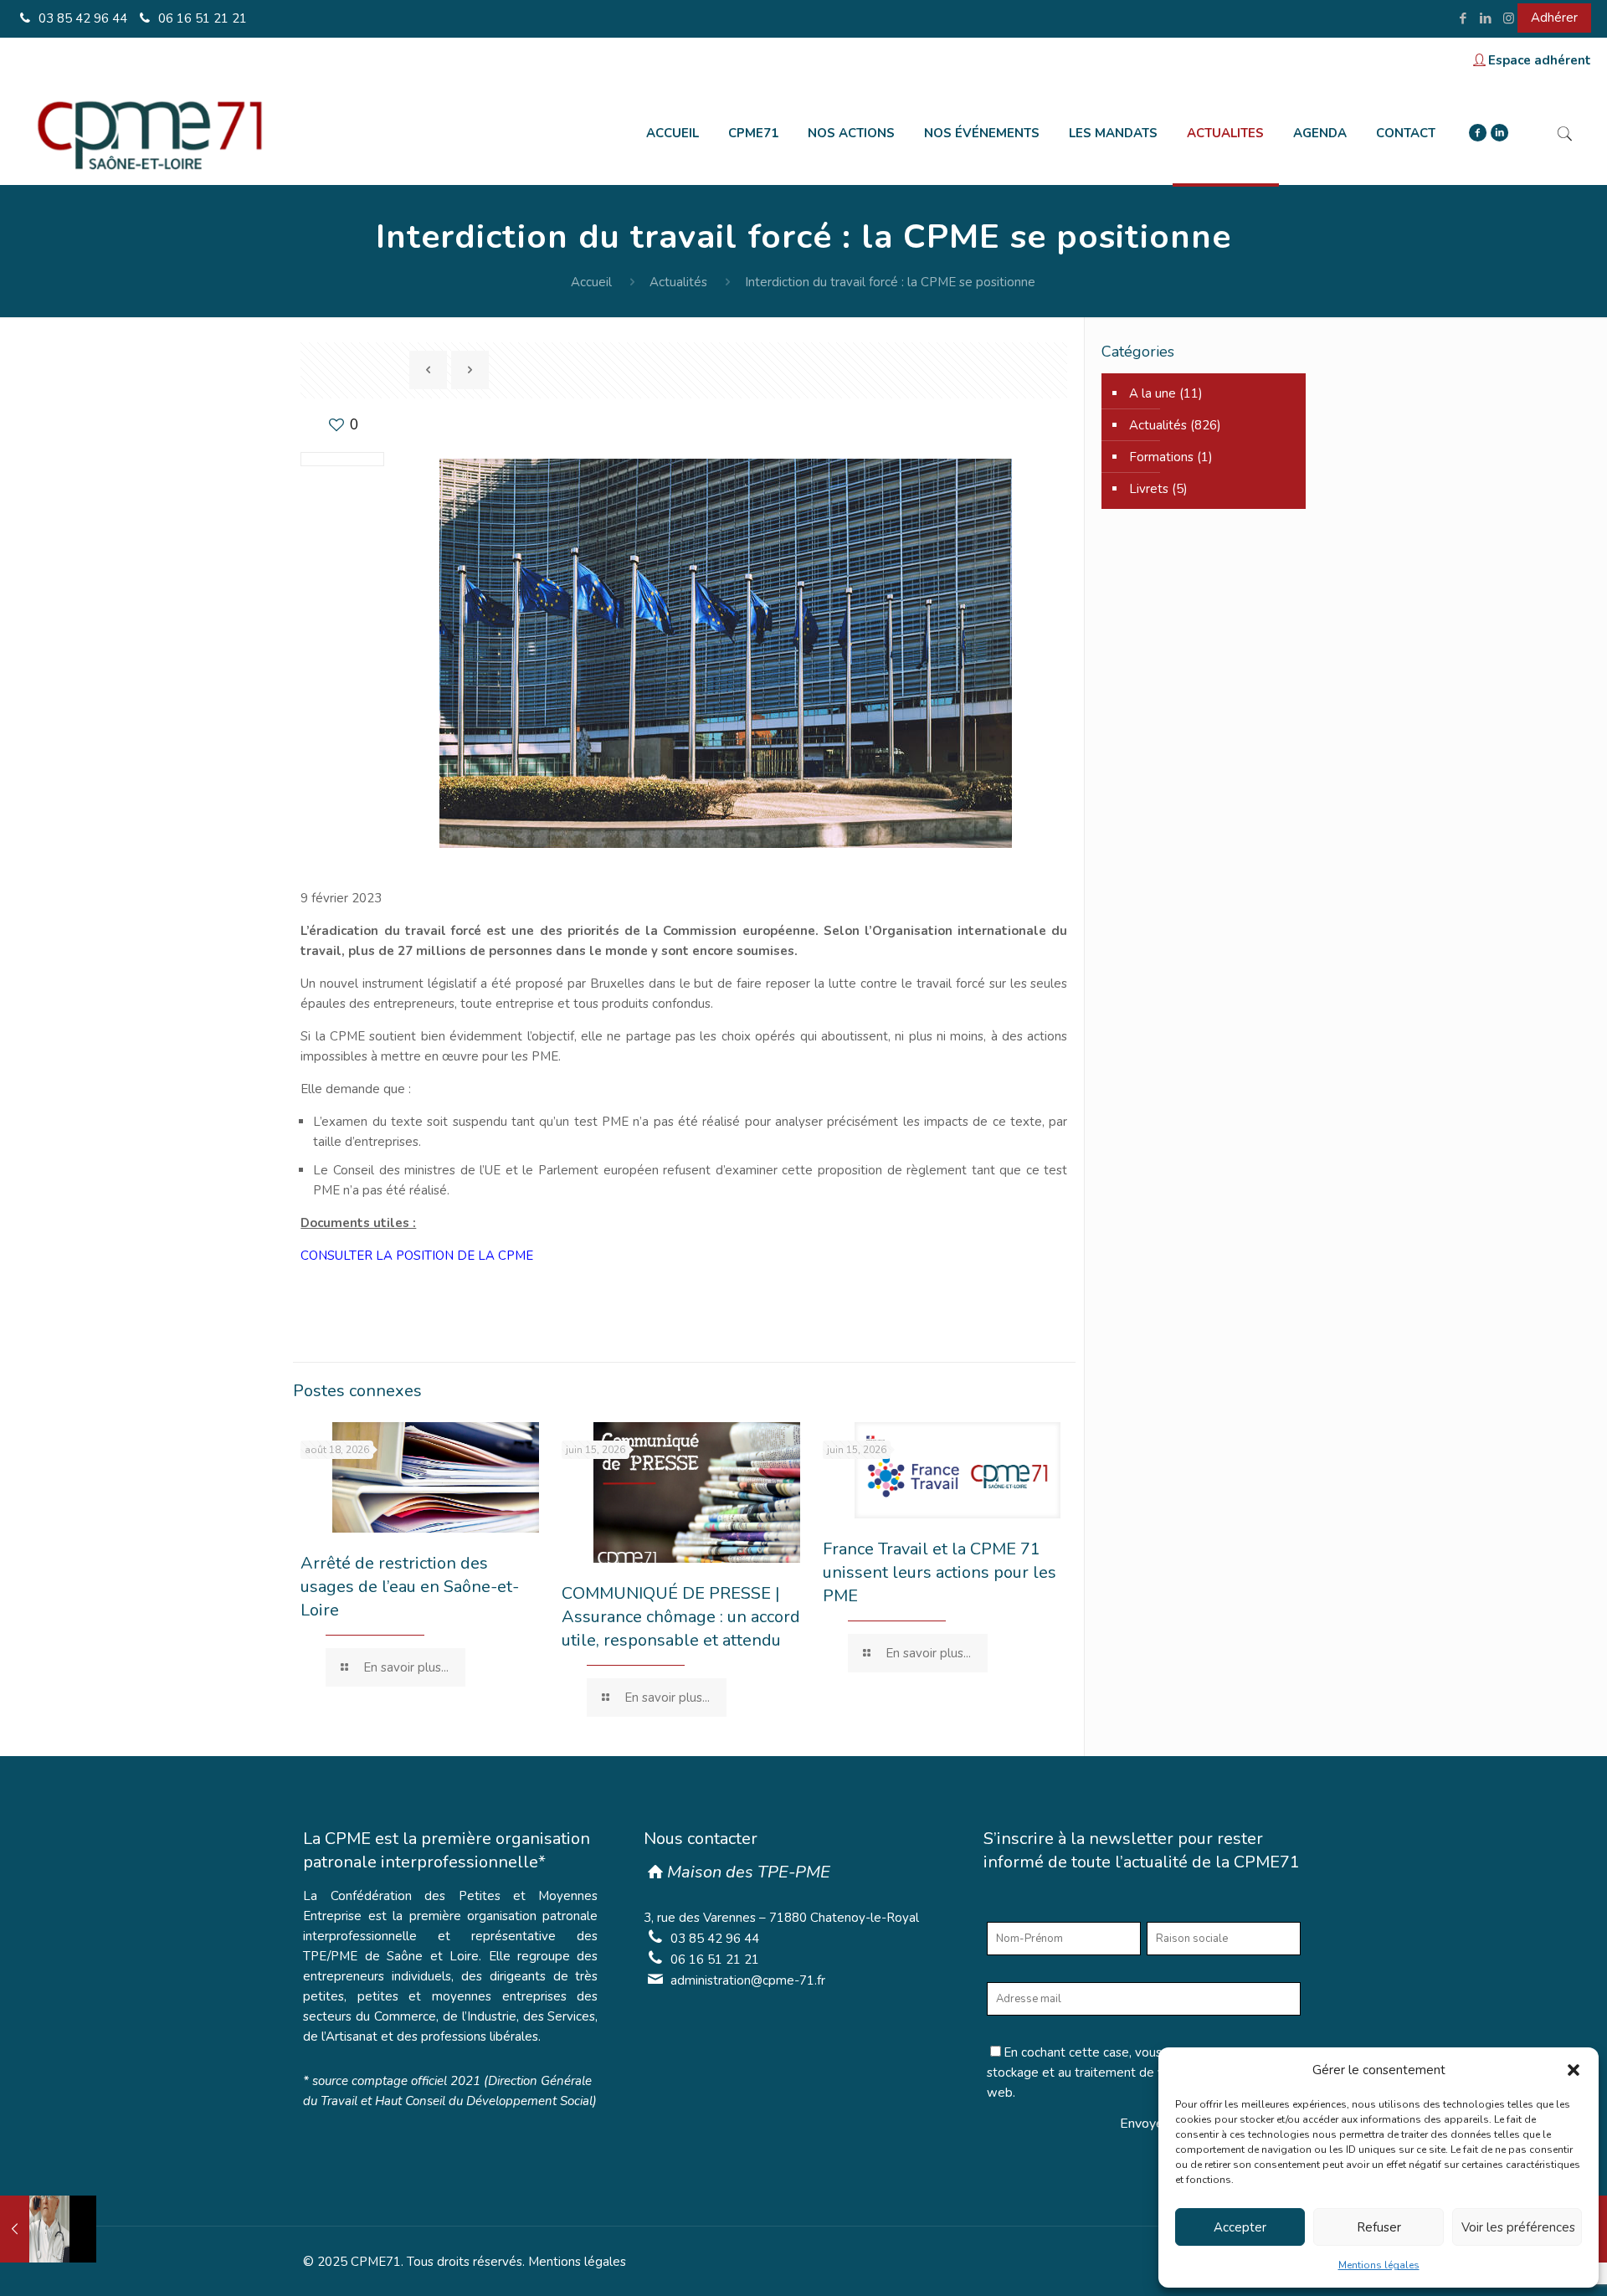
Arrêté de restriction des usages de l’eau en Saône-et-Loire (410, 1587)
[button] (1574, 2070)
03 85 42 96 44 (81, 18)
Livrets (1149, 489)
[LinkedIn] (1486, 18)
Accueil (591, 282)
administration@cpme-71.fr (748, 1980)
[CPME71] (149, 133)
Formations (1161, 457)
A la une (1153, 393)
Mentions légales (1379, 2265)
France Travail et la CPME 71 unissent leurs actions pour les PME (940, 1572)
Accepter (1240, 2227)
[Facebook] (1463, 18)
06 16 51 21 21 (201, 18)
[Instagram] (1509, 18)
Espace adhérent (1540, 60)
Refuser (1379, 2227)
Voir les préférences (1518, 2227)
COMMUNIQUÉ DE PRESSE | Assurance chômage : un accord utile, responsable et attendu (681, 1617)
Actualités (678, 282)
